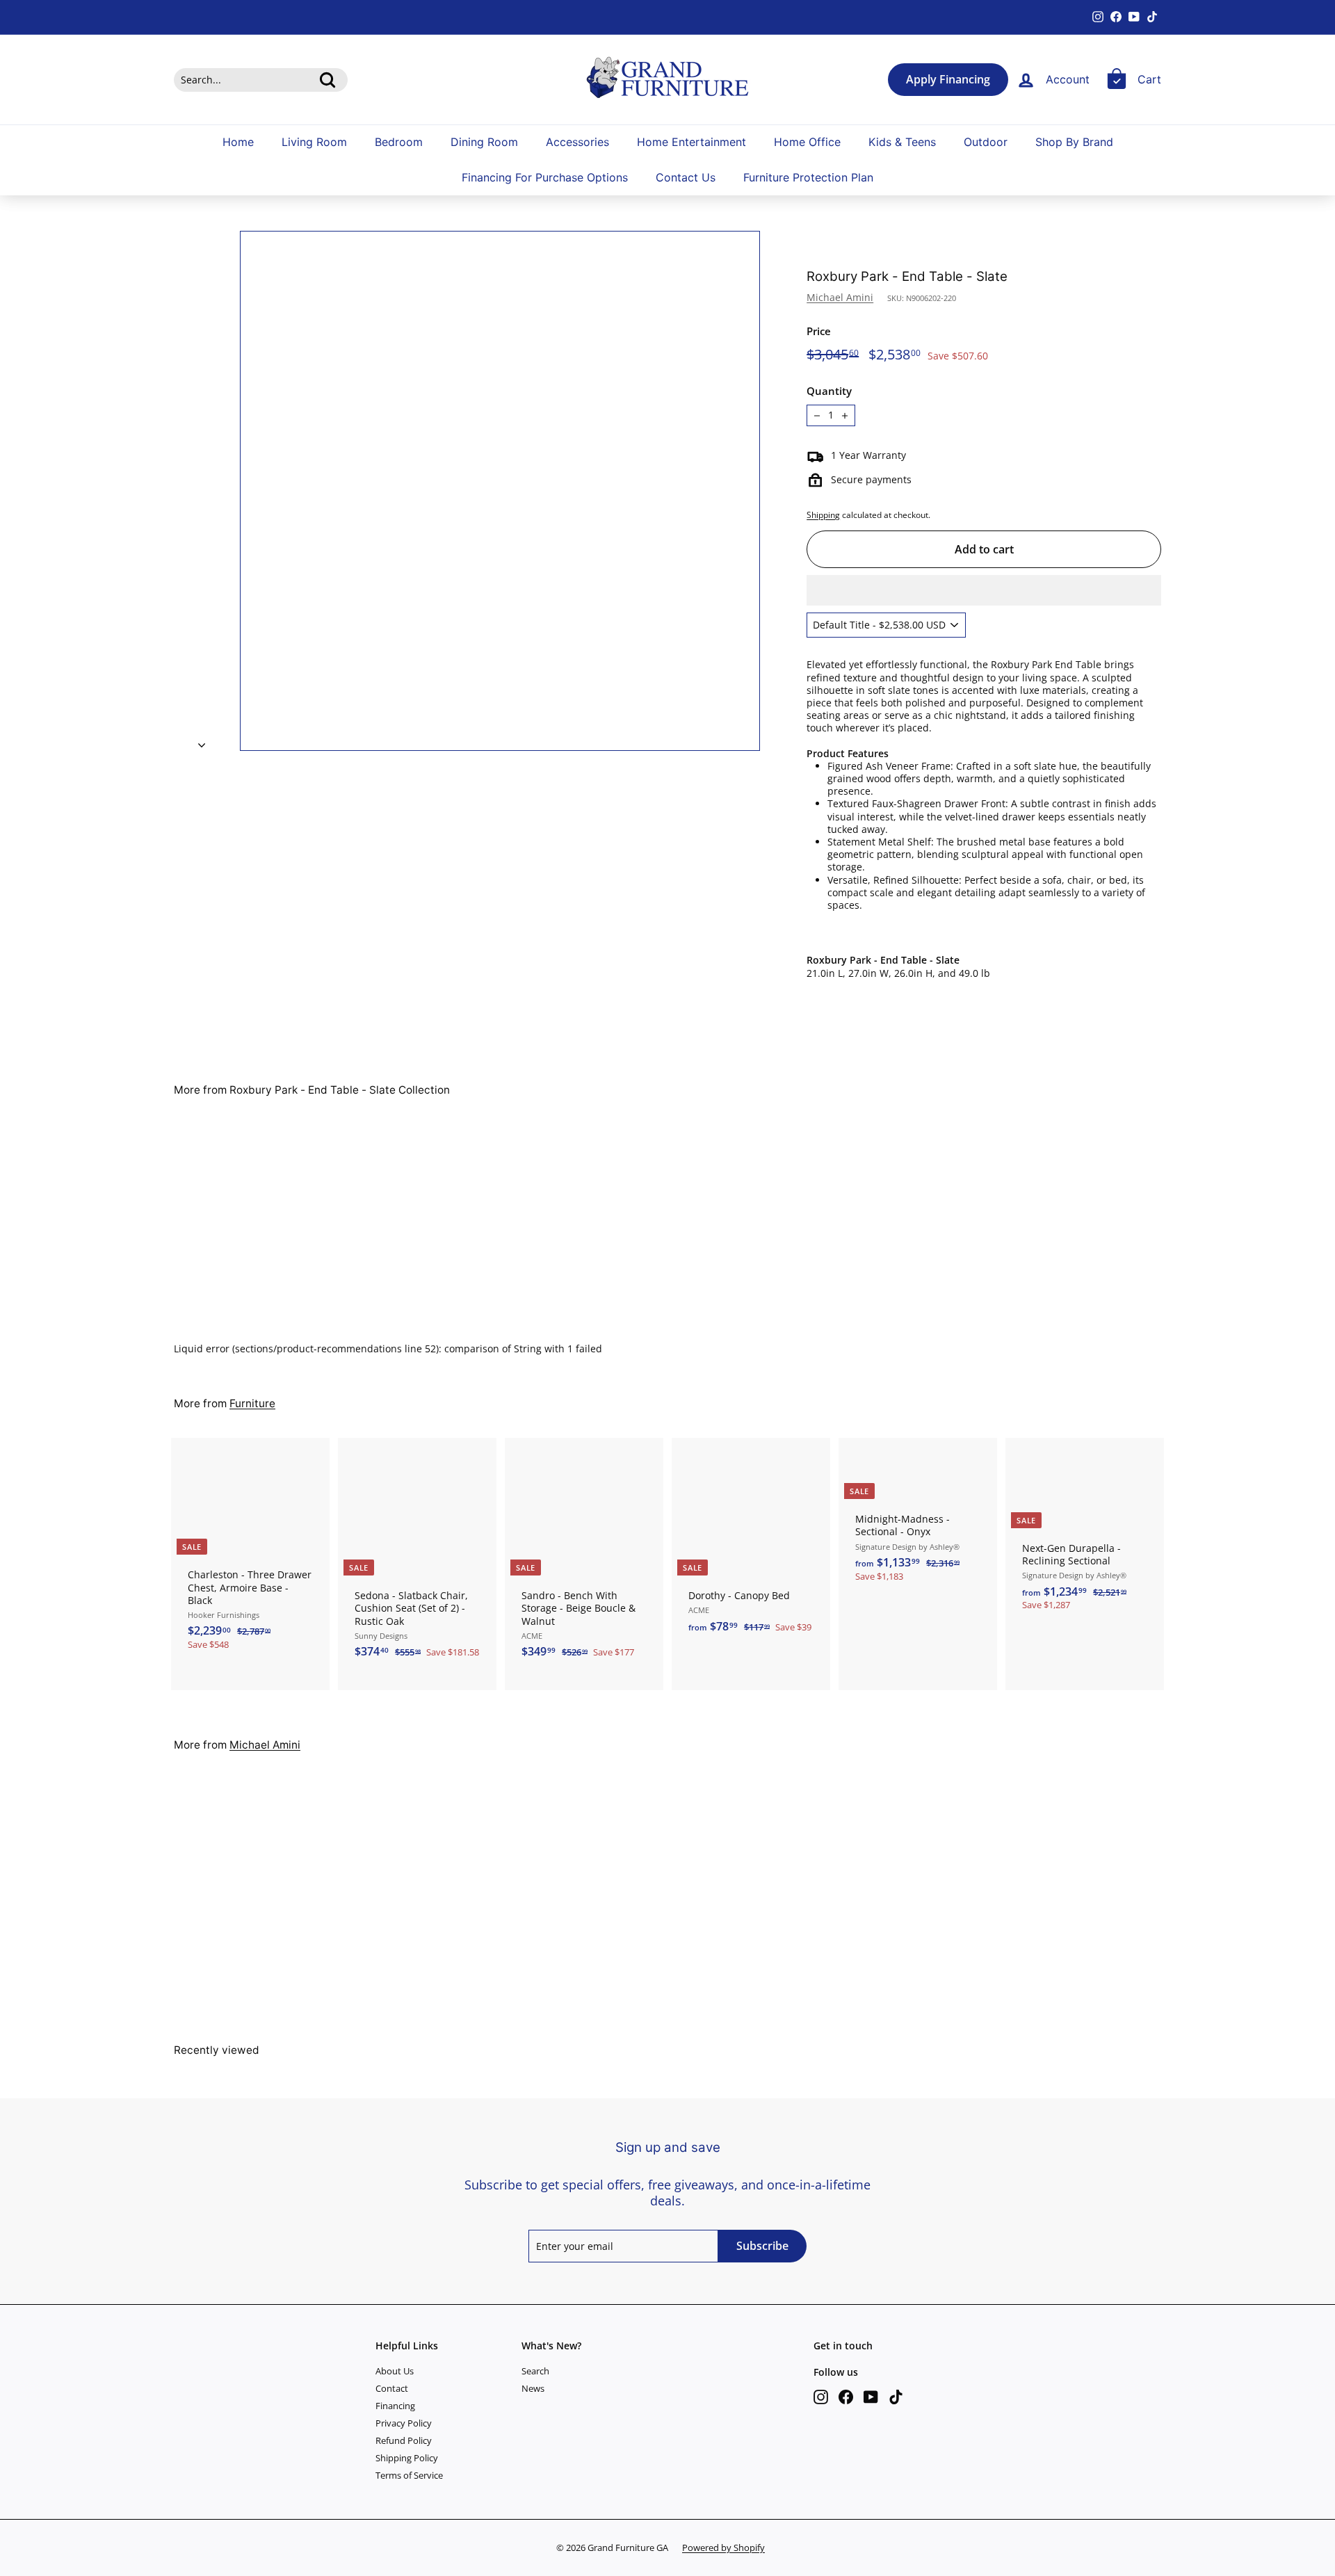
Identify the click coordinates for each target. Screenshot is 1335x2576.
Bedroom (399, 142)
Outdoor (986, 142)
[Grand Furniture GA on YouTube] (871, 2397)
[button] (984, 590)
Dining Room (484, 142)
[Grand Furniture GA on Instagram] (821, 2397)
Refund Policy (404, 2440)
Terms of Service (409, 2475)
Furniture (252, 1403)
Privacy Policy (404, 2423)
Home (238, 142)
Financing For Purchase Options (545, 178)
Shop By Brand (1074, 142)
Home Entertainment (691, 142)
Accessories (577, 142)
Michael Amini (840, 297)
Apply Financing (948, 80)
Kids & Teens (902, 142)
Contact (392, 2388)
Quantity (829, 391)
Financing (395, 2406)
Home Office (807, 142)
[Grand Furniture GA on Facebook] (846, 2397)
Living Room (314, 142)
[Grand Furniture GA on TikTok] (896, 2397)
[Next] (202, 741)
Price (819, 331)
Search (535, 2371)
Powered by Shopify (723, 2547)
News (533, 2388)
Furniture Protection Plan (808, 178)
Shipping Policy (407, 2458)
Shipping (823, 515)
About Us (395, 2371)
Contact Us (686, 178)
